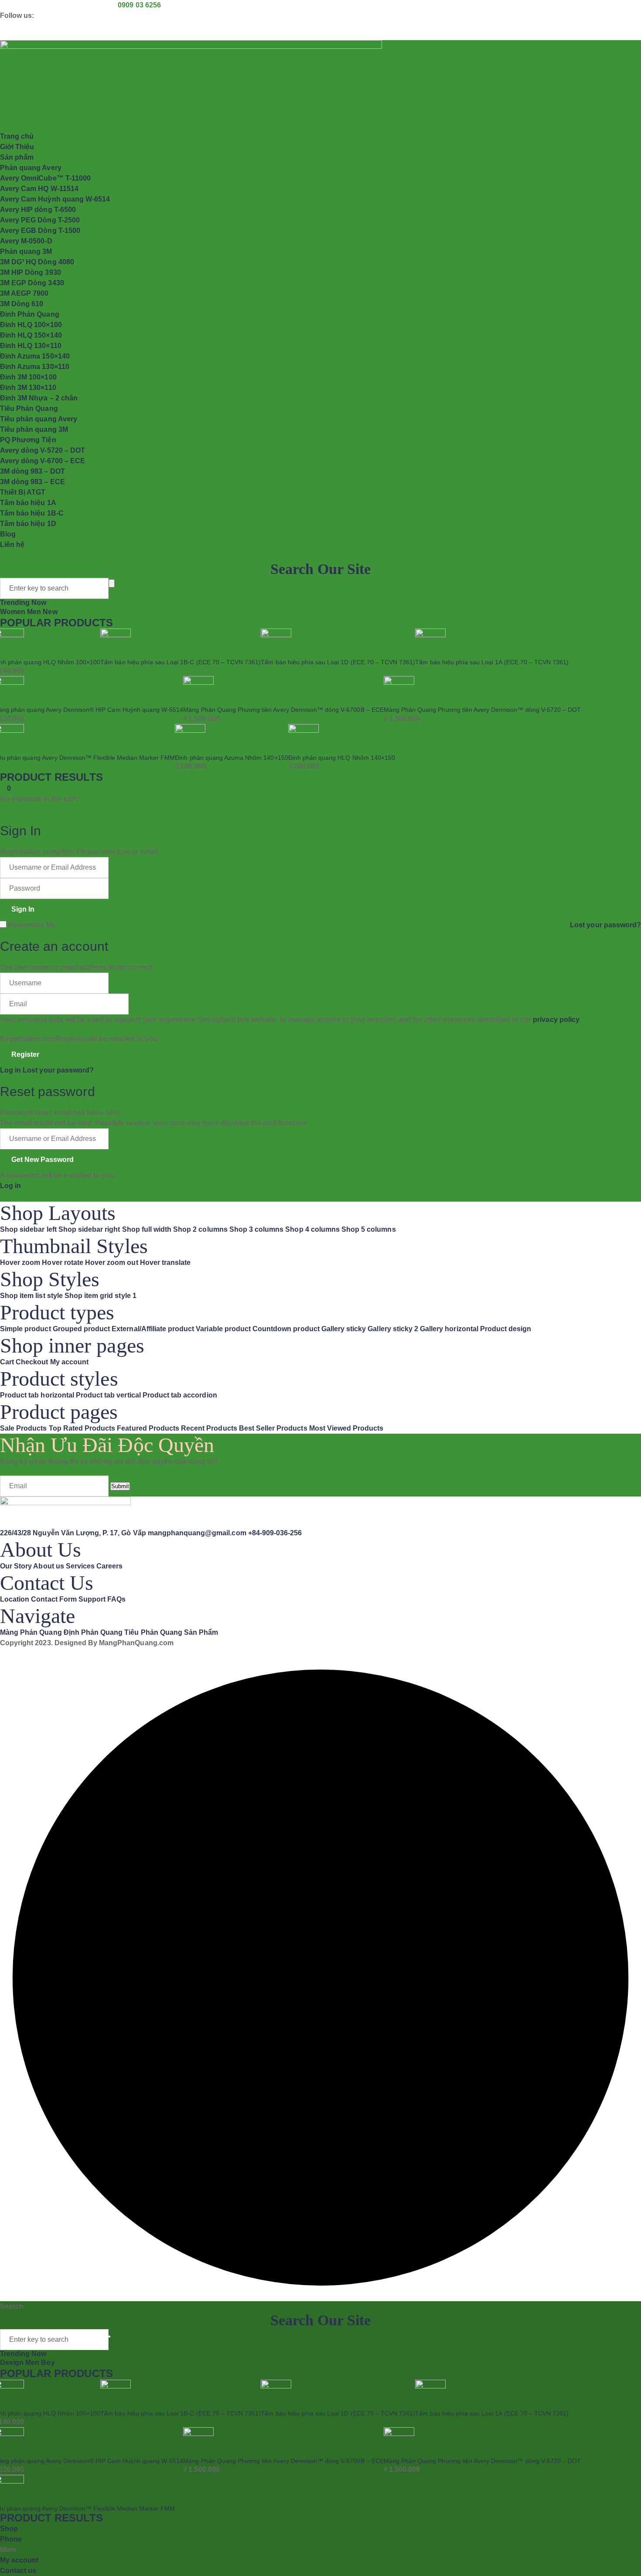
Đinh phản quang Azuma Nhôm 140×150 (231, 758)
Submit (120, 1486)
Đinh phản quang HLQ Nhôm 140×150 (342, 758)
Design (13, 2362)
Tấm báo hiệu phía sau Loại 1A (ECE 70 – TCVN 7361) (492, 662)
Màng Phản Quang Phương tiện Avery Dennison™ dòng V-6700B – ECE (283, 710)
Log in (10, 1070)
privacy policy (556, 1020)
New (50, 612)
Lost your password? (605, 925)
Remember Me (32, 925)
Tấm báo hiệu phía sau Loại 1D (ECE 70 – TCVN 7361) (338, 662)
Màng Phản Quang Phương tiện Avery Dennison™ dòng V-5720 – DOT (482, 710)
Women (14, 612)
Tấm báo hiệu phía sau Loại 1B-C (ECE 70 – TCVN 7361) (181, 662)
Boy (48, 2362)
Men (35, 612)
